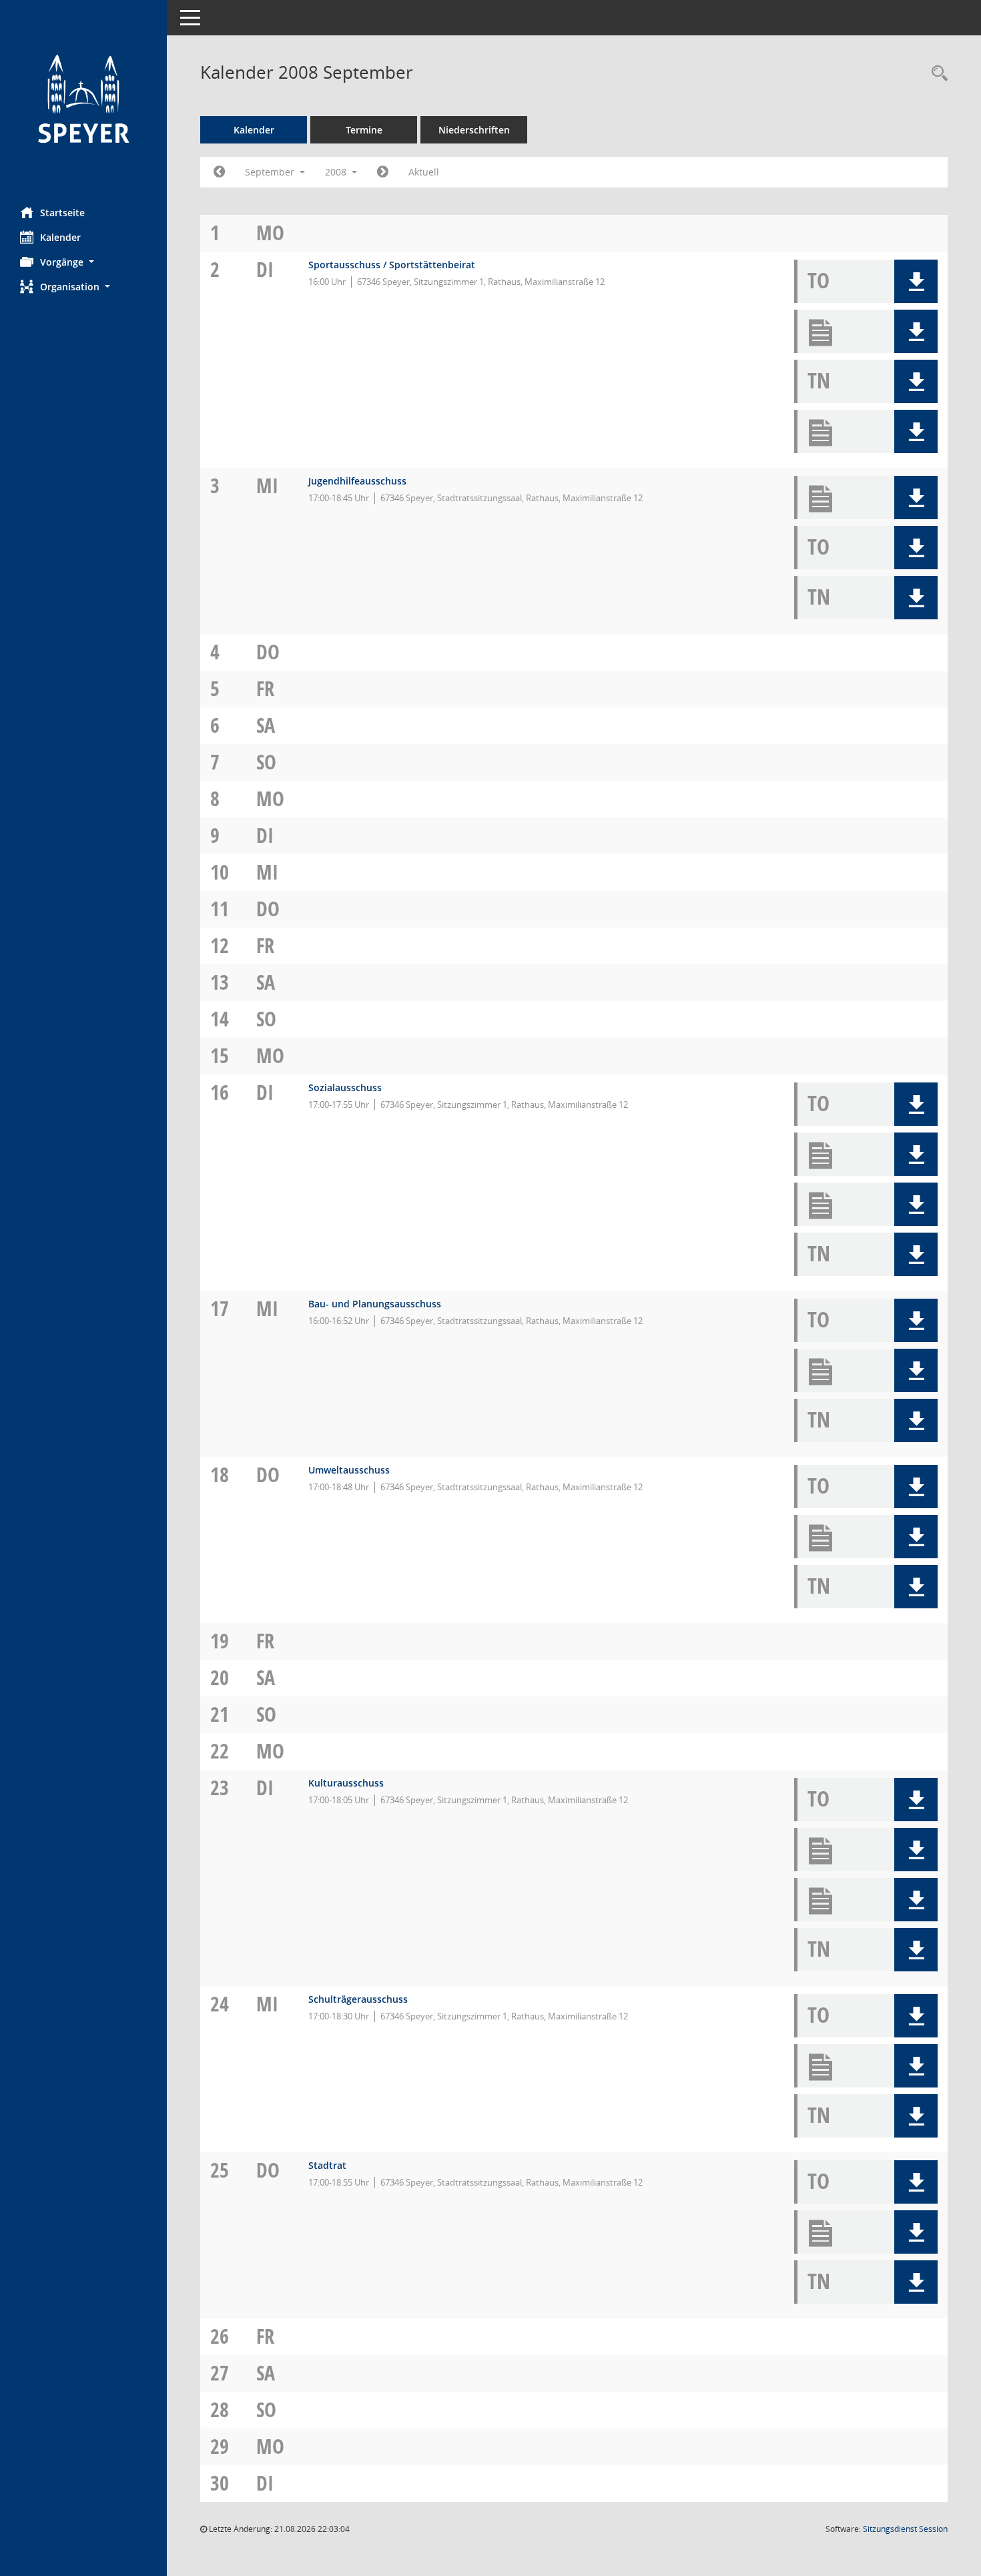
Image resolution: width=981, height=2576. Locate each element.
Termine (364, 130)
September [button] (271, 172)
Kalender (60, 237)
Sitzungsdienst (905, 2529)
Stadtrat (327, 2165)
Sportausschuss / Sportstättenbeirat (392, 265)
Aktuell (424, 172)
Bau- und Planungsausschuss (375, 1304)
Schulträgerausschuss (358, 1999)
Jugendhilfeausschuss (357, 481)
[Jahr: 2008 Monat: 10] (383, 172)
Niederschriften (474, 130)
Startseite (62, 213)
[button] (83, 262)
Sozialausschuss (345, 1087)
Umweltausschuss (349, 1470)
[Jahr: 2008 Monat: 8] (219, 172)
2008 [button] (337, 172)
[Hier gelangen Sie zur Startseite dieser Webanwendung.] (83, 98)
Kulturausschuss (346, 1783)
